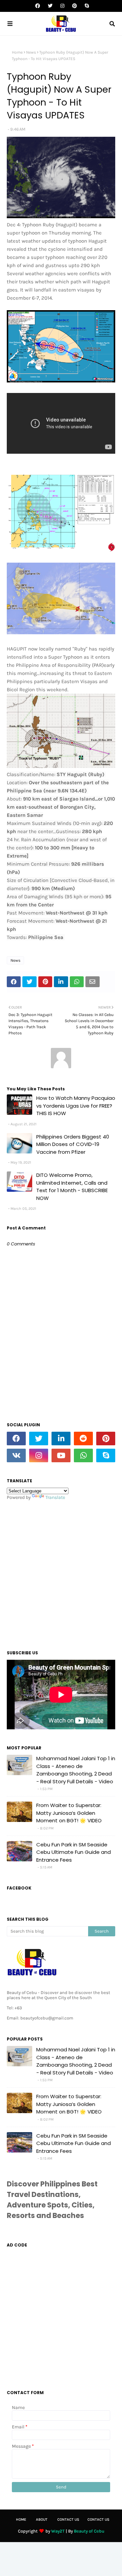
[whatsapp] (83, 1455)
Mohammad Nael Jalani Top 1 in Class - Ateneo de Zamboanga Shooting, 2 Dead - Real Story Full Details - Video (76, 1770)
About (42, 2519)
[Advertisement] (61, 1573)
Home (17, 52)
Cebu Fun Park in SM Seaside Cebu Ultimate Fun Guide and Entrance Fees (74, 1852)
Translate (55, 1497)
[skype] (86, 6)
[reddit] (83, 1439)
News (31, 52)
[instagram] (62, 6)
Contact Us (68, 2519)
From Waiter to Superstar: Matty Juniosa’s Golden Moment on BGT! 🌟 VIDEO (69, 1813)
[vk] (16, 1455)
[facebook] (38, 6)
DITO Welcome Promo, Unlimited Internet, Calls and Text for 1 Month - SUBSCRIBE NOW (72, 1187)
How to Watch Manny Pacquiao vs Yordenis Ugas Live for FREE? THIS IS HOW (76, 1106)
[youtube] (61, 1455)
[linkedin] (61, 1439)
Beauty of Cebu (89, 2531)
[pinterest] (75, 6)
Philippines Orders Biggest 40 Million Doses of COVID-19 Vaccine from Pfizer (73, 1144)
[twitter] (50, 6)
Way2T (58, 2531)
